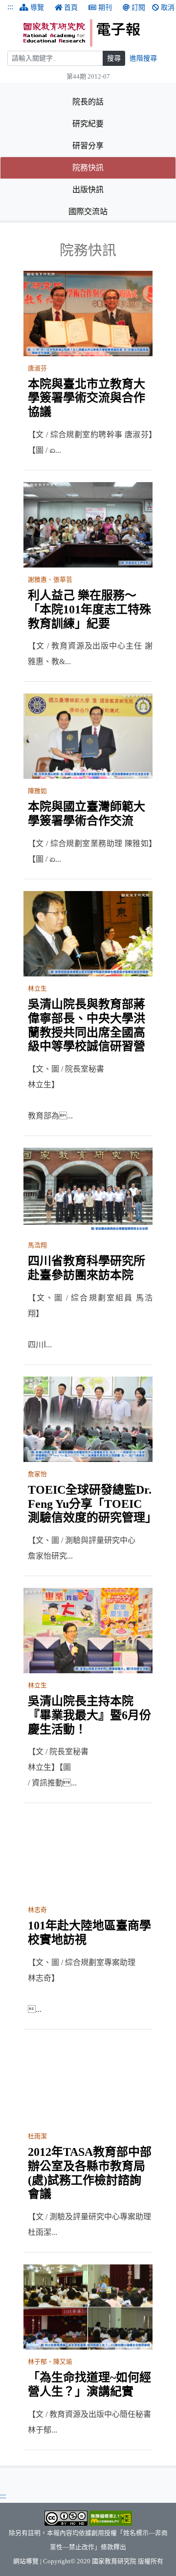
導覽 (37, 8)
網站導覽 (26, 2561)
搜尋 (114, 58)
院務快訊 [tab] (118, 167)
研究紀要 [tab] (88, 124)
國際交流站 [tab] (88, 212)
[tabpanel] (88, 1346)
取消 (168, 8)
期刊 (105, 8)
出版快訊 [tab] (88, 190)
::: (10, 7)
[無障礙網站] (110, 2518)
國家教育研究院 (114, 2561)
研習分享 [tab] (88, 146)
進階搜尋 (143, 58)
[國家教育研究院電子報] (96, 33)
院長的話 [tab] (88, 102)
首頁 (71, 8)
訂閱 (138, 8)
